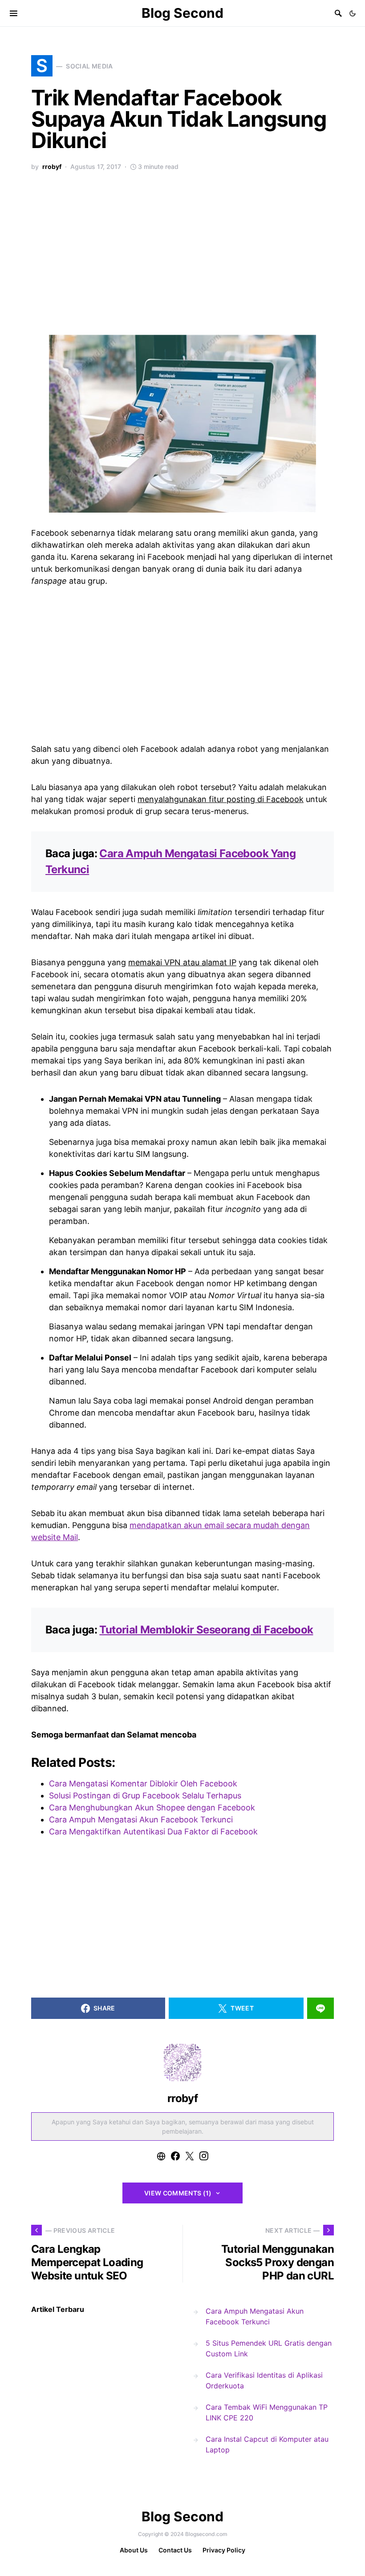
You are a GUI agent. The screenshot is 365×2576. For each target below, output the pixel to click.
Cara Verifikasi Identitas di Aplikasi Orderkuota (264, 2380)
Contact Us (175, 2550)
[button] (353, 13)
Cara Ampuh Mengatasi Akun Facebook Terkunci (255, 2316)
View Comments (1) (178, 2193)
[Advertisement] (182, 258)
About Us (134, 2550)
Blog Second (182, 13)
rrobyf (52, 167)
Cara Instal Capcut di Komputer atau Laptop (267, 2444)
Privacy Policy (224, 2550)
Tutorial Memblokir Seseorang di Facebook (206, 1630)
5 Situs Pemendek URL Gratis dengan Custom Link (269, 2348)
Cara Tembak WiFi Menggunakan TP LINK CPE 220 (267, 2412)
